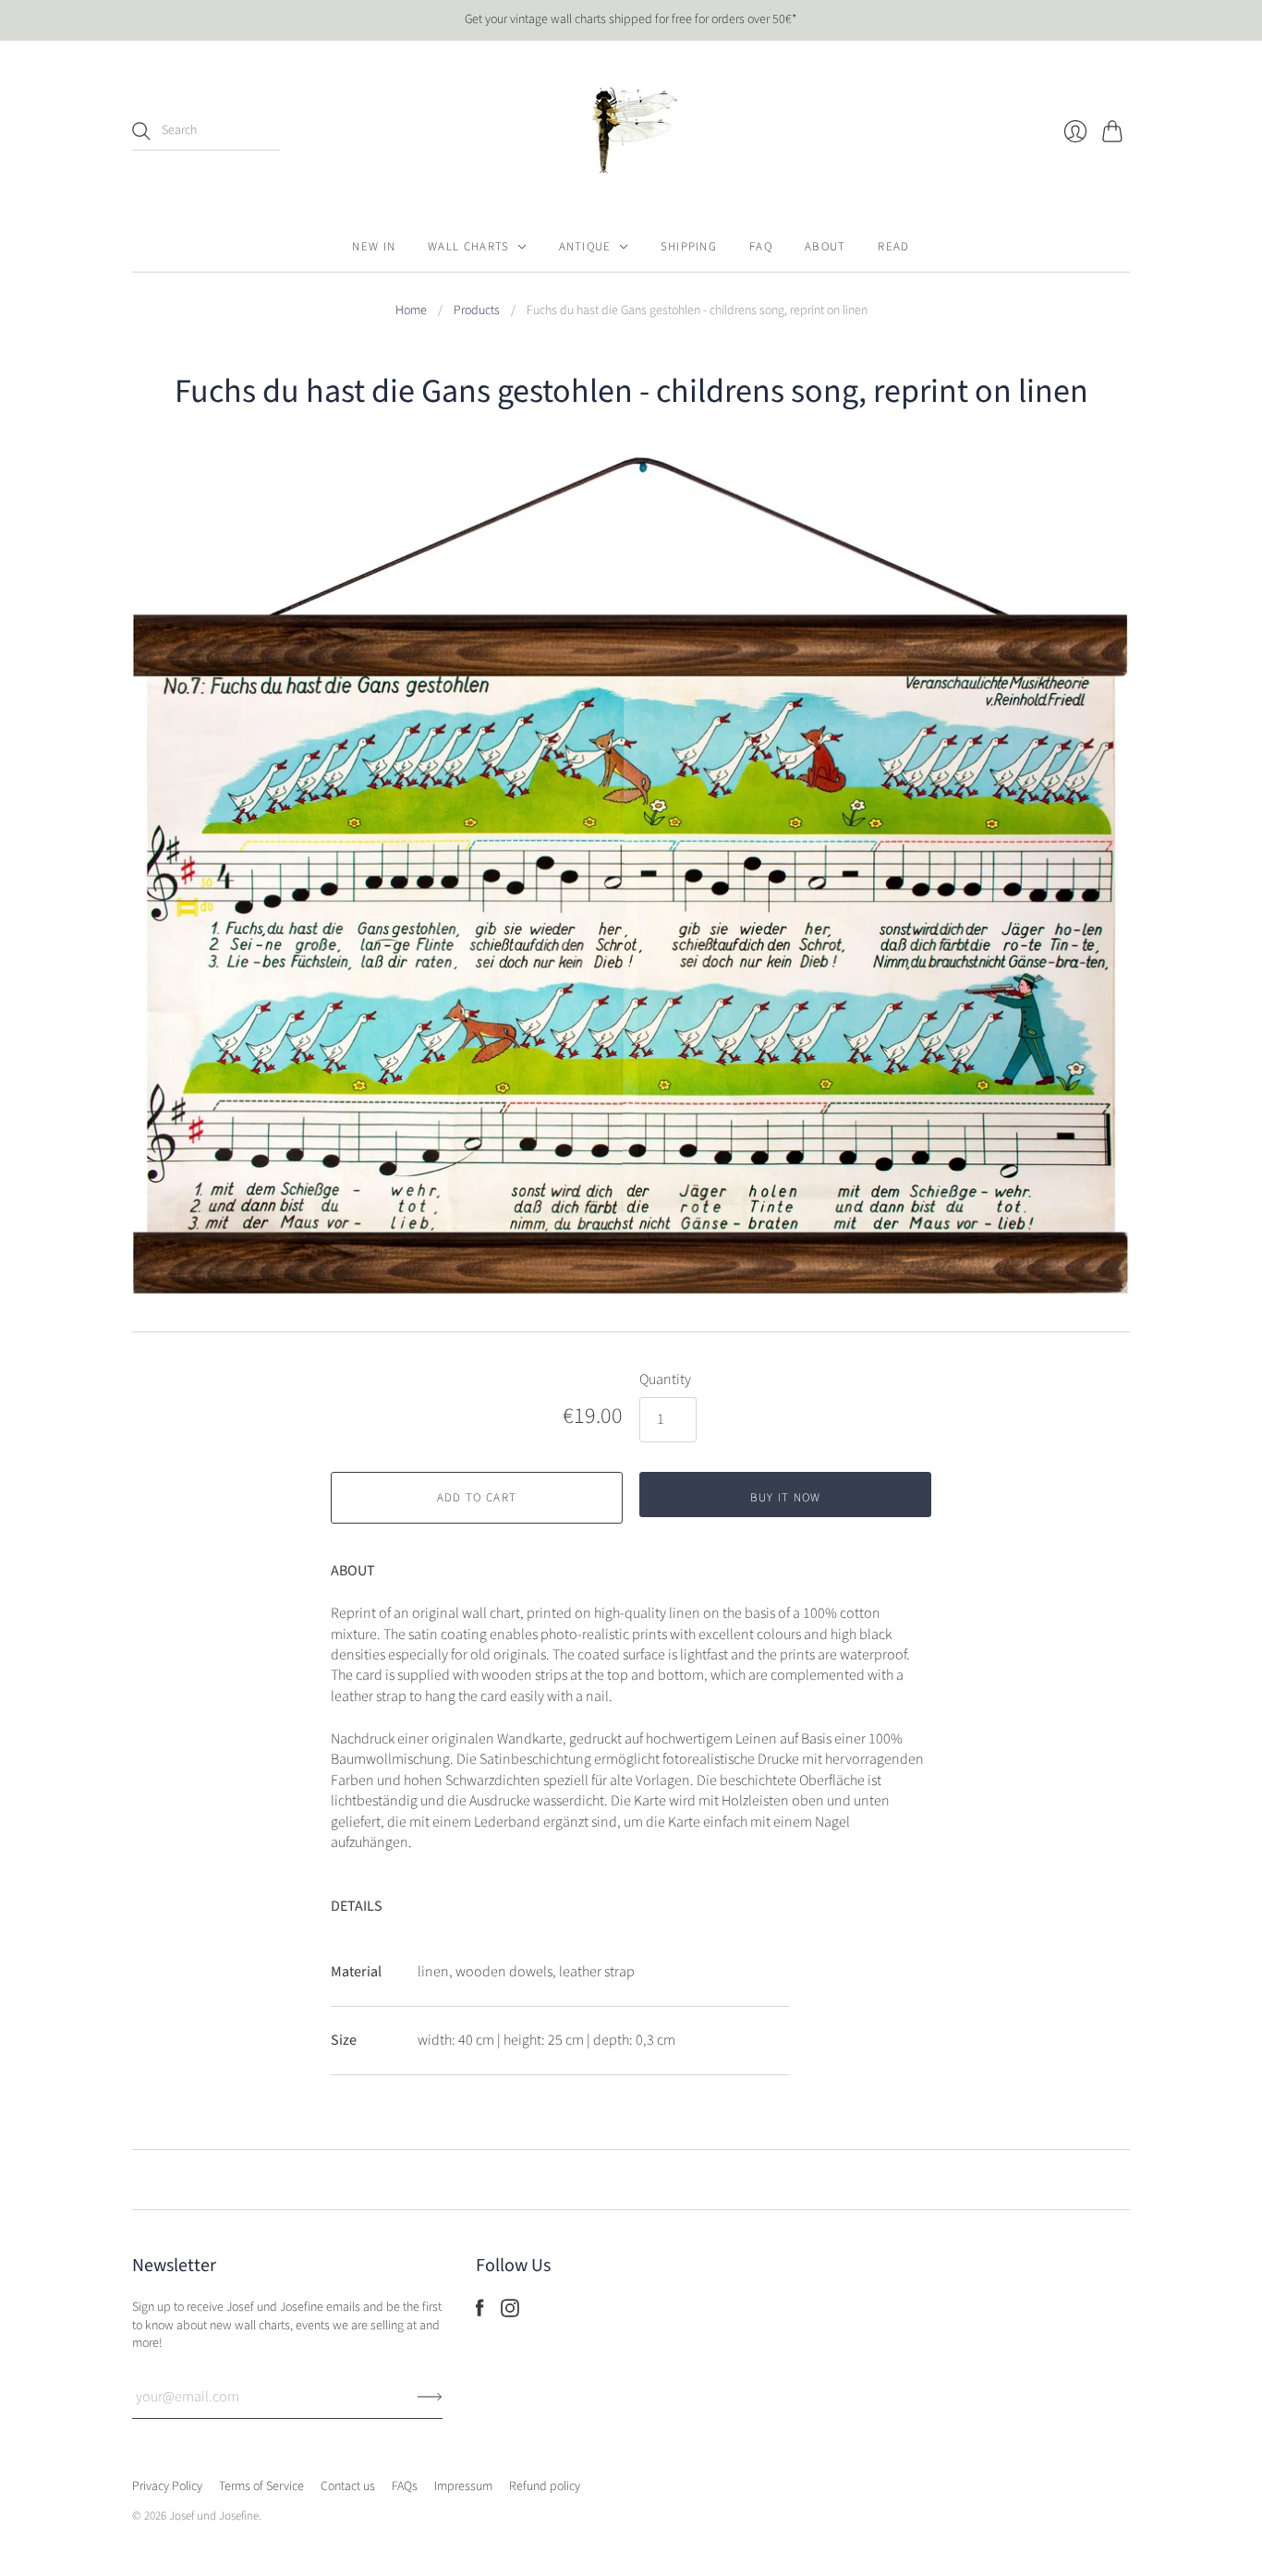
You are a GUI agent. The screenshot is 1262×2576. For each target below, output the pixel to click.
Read (893, 247)
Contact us (348, 2486)
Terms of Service (261, 2486)
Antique (585, 247)
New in (374, 247)
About (825, 247)
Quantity (665, 1379)
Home (411, 311)
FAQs (405, 2486)
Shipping (689, 247)
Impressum (463, 2486)
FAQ (761, 247)
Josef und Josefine (214, 2516)
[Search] (141, 131)
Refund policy (545, 2486)
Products (477, 311)
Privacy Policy (167, 2486)
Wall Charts (468, 247)
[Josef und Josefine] (631, 131)
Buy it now (786, 1498)
